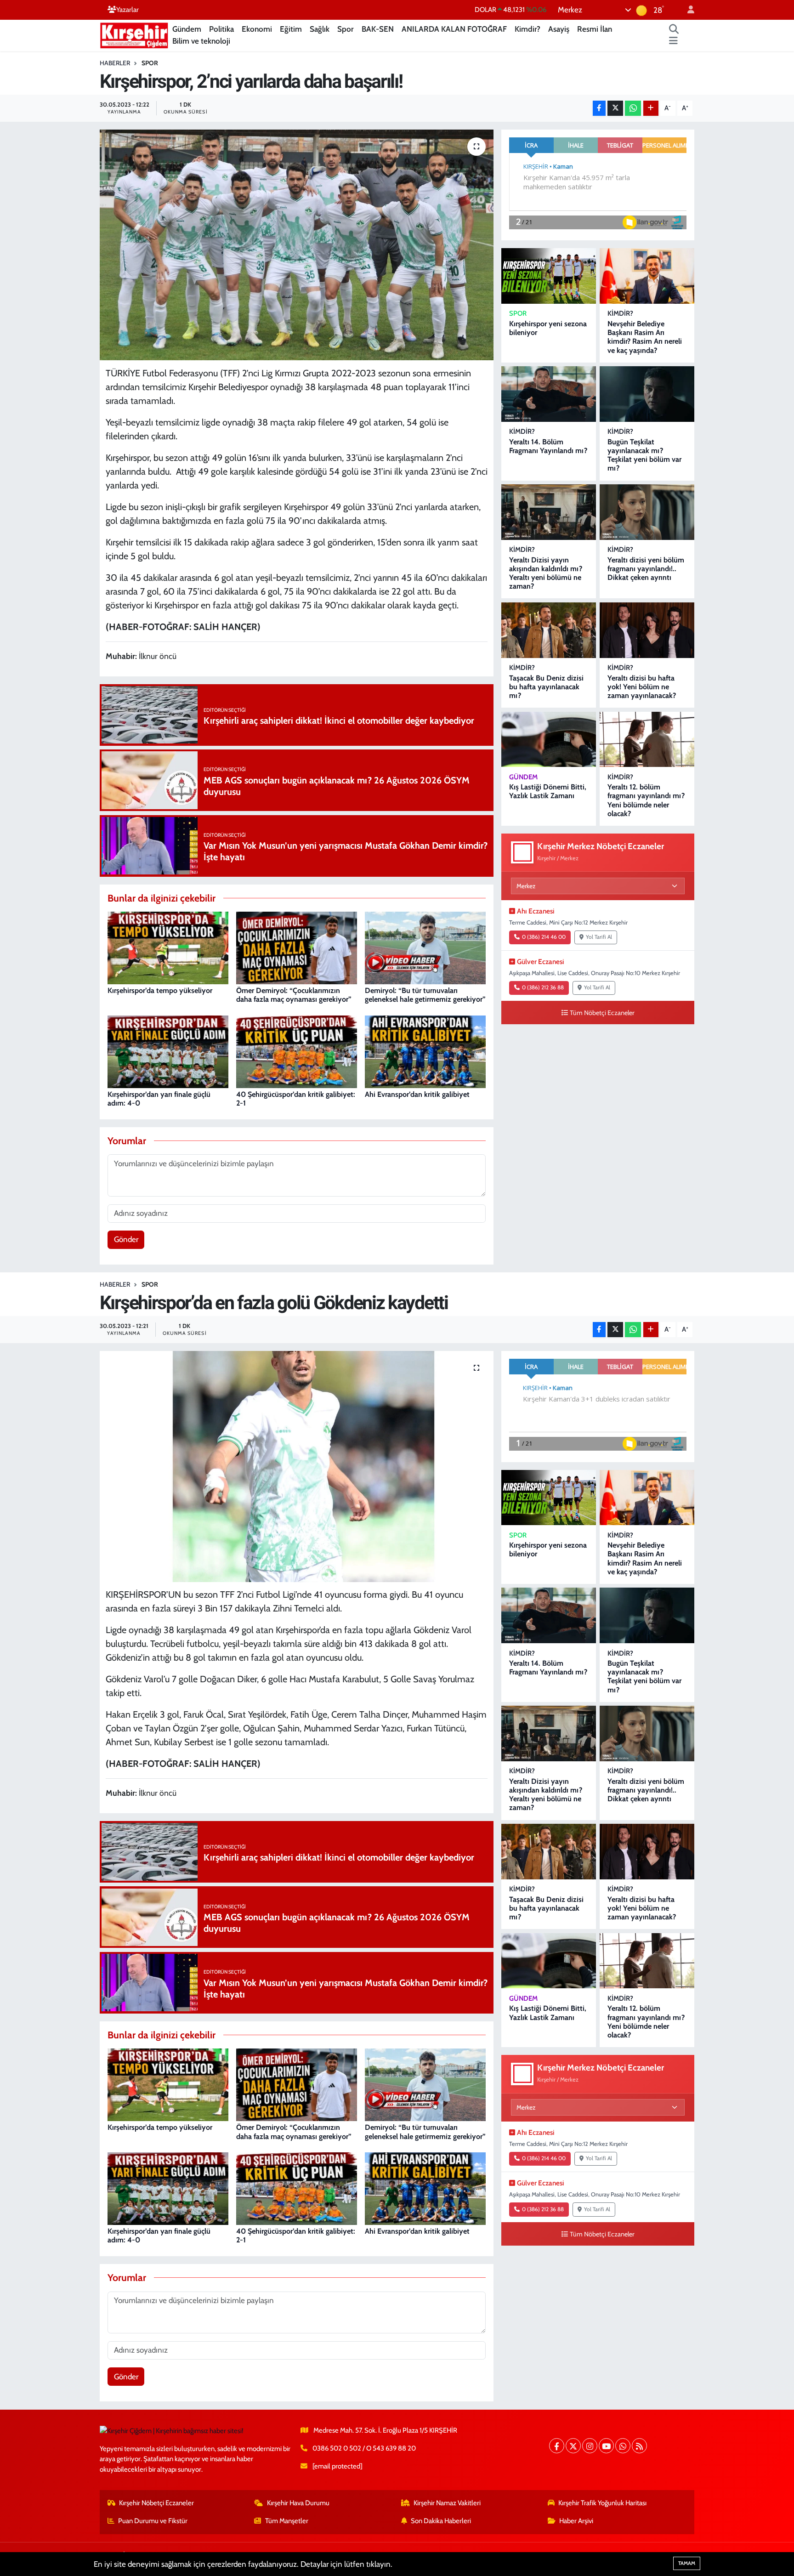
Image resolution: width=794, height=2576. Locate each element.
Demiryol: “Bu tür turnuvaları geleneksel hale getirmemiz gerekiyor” (425, 995)
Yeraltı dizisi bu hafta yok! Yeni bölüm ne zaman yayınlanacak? (642, 687)
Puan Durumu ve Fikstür (153, 2521)
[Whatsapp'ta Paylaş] (633, 108)
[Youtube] (606, 2446)
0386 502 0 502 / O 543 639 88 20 (364, 2448)
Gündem (187, 29)
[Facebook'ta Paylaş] (599, 108)
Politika (221, 29)
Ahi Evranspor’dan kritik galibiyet (417, 1094)
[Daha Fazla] (651, 108)
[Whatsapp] (623, 2446)
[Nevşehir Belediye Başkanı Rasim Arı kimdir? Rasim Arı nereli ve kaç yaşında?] (647, 276)
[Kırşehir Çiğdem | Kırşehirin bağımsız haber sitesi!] (134, 34)
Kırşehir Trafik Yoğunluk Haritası (602, 2503)
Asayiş (559, 29)
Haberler (115, 63)
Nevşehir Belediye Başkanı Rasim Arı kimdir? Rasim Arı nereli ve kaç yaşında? (645, 337)
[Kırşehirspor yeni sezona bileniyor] (549, 276)
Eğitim (291, 29)
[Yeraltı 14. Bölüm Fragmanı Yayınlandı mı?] (549, 394)
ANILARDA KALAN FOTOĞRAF (454, 29)
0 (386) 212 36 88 (543, 987)
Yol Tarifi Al (599, 937)
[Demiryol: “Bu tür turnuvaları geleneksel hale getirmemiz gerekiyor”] (425, 947)
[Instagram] (590, 2446)
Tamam (687, 2563)
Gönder (126, 1239)
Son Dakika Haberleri (441, 2521)
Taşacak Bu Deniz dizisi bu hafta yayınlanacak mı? (546, 687)
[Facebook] (557, 2446)
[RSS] (639, 2446)
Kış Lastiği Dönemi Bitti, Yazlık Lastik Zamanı (548, 791)
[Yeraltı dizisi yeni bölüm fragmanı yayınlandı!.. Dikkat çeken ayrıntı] (647, 512)
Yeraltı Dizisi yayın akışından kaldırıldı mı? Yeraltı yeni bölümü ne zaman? (546, 573)
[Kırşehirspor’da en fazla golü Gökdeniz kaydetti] (297, 1466)
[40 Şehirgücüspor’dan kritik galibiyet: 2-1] (297, 1051)
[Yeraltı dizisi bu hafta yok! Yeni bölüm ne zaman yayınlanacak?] (647, 630)
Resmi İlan (595, 29)
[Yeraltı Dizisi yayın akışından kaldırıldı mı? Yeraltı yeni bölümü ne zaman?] (549, 512)
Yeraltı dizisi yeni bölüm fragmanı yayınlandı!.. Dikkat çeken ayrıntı (646, 569)
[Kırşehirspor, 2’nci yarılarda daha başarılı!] (297, 245)
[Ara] (674, 29)
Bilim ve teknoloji (201, 41)
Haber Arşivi (576, 2521)
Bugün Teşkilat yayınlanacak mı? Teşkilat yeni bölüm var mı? (644, 455)
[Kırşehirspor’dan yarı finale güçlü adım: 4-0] (168, 1051)
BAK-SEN (378, 29)
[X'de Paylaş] (615, 108)
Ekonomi (257, 29)
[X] (573, 2446)
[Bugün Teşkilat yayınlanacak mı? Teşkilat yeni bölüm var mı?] (647, 394)
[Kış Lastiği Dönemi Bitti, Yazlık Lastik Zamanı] (549, 740)
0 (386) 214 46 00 (544, 937)
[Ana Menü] (673, 41)
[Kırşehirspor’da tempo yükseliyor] (168, 947)
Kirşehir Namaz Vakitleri (447, 2503)
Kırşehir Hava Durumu (298, 2503)
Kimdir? (527, 29)
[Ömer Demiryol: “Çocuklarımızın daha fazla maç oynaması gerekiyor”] (297, 947)
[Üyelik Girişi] (687, 10)
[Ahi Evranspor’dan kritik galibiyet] (425, 1051)
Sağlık (320, 29)
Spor (346, 29)
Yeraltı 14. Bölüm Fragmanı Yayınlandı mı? (548, 446)
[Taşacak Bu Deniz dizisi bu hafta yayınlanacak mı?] (549, 630)
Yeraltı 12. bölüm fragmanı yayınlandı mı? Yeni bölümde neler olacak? (646, 800)
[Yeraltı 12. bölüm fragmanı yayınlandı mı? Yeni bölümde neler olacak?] (647, 740)
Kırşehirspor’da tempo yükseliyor (160, 990)
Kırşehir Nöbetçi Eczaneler (156, 2503)
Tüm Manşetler (287, 2521)
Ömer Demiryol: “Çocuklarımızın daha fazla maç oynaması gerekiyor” (294, 995)
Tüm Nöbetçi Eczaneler (602, 1013)
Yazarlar (128, 10)
